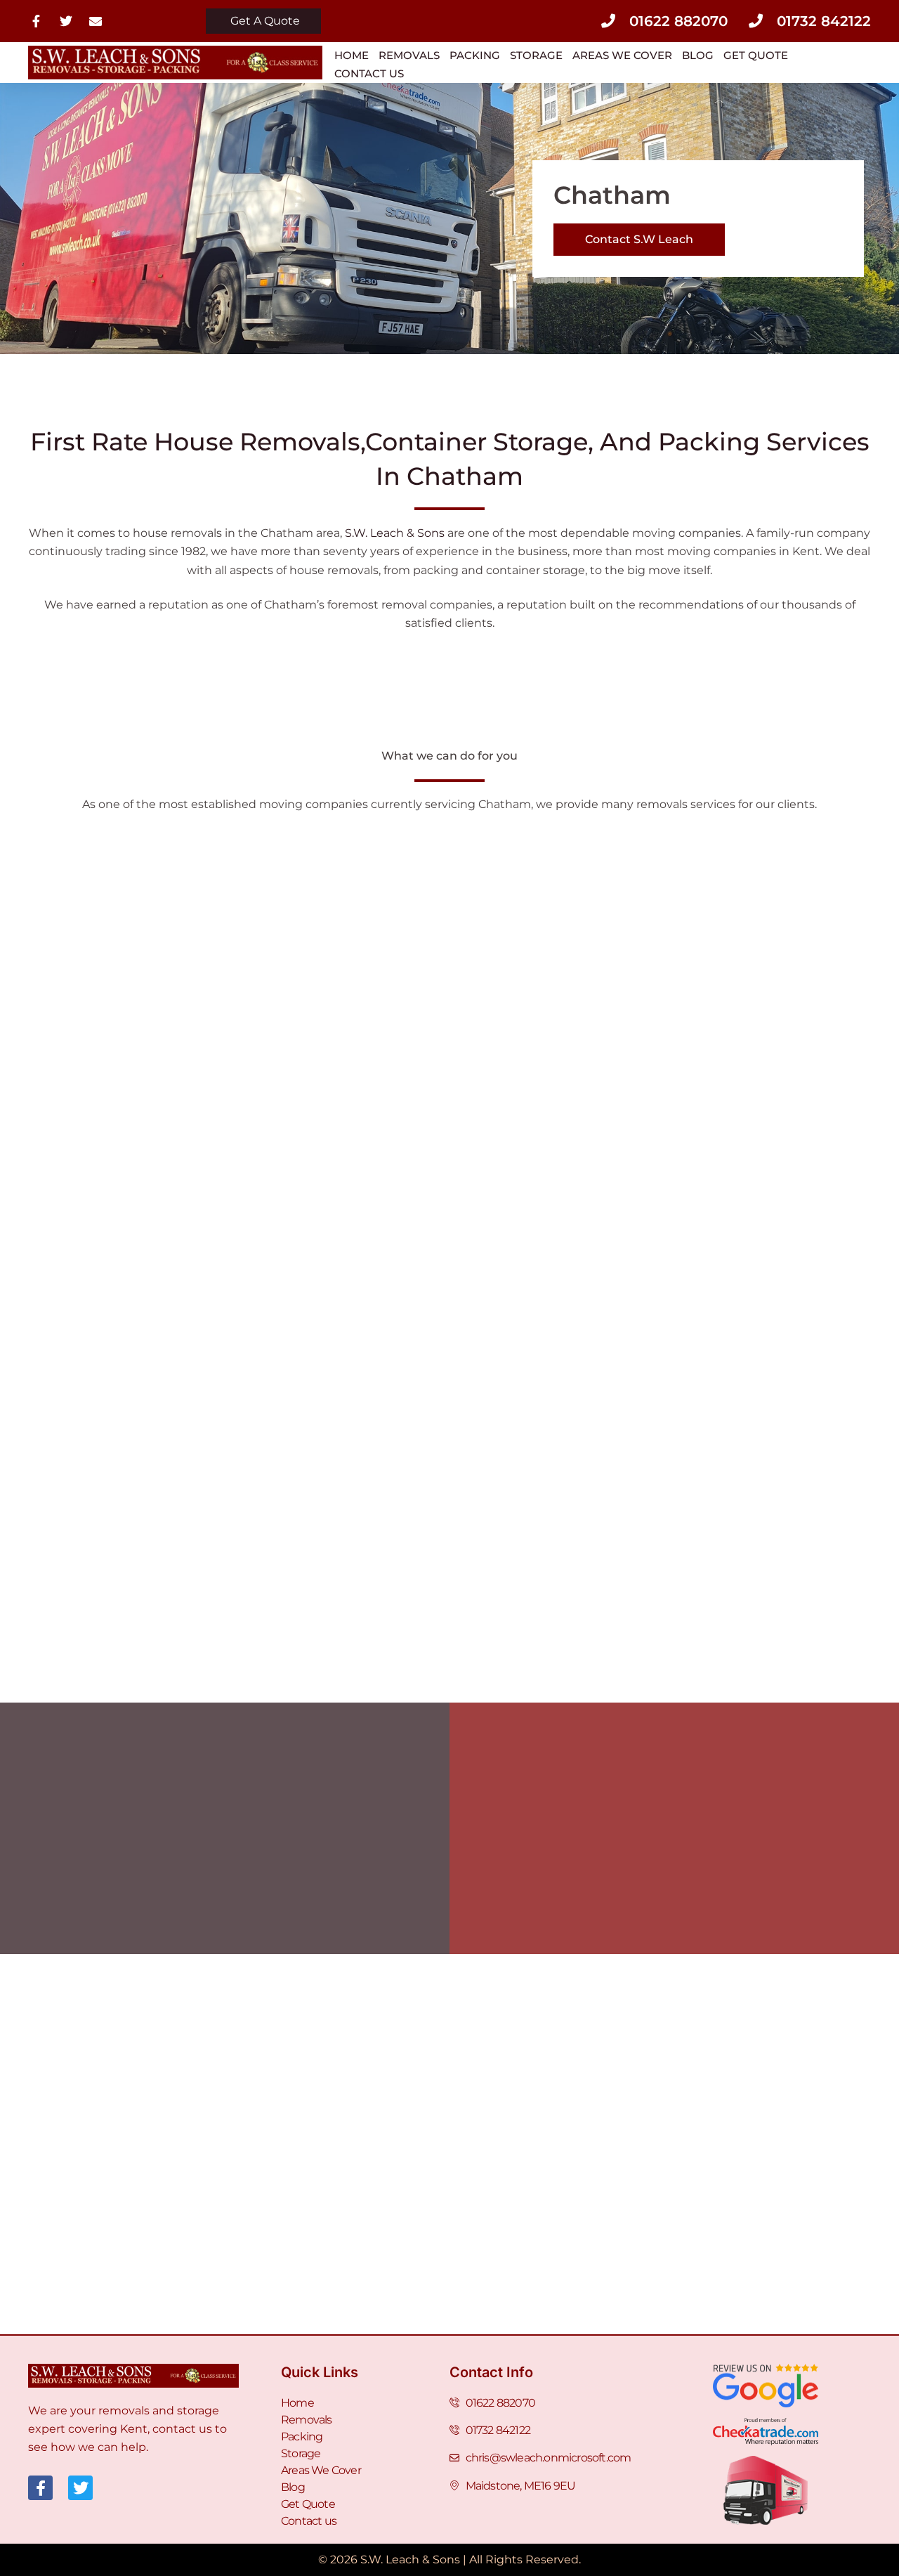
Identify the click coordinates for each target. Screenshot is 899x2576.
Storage (536, 55)
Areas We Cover (622, 55)
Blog (698, 55)
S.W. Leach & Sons (395, 533)
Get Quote (756, 55)
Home (352, 55)
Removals (409, 55)
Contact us (369, 73)
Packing (475, 55)
